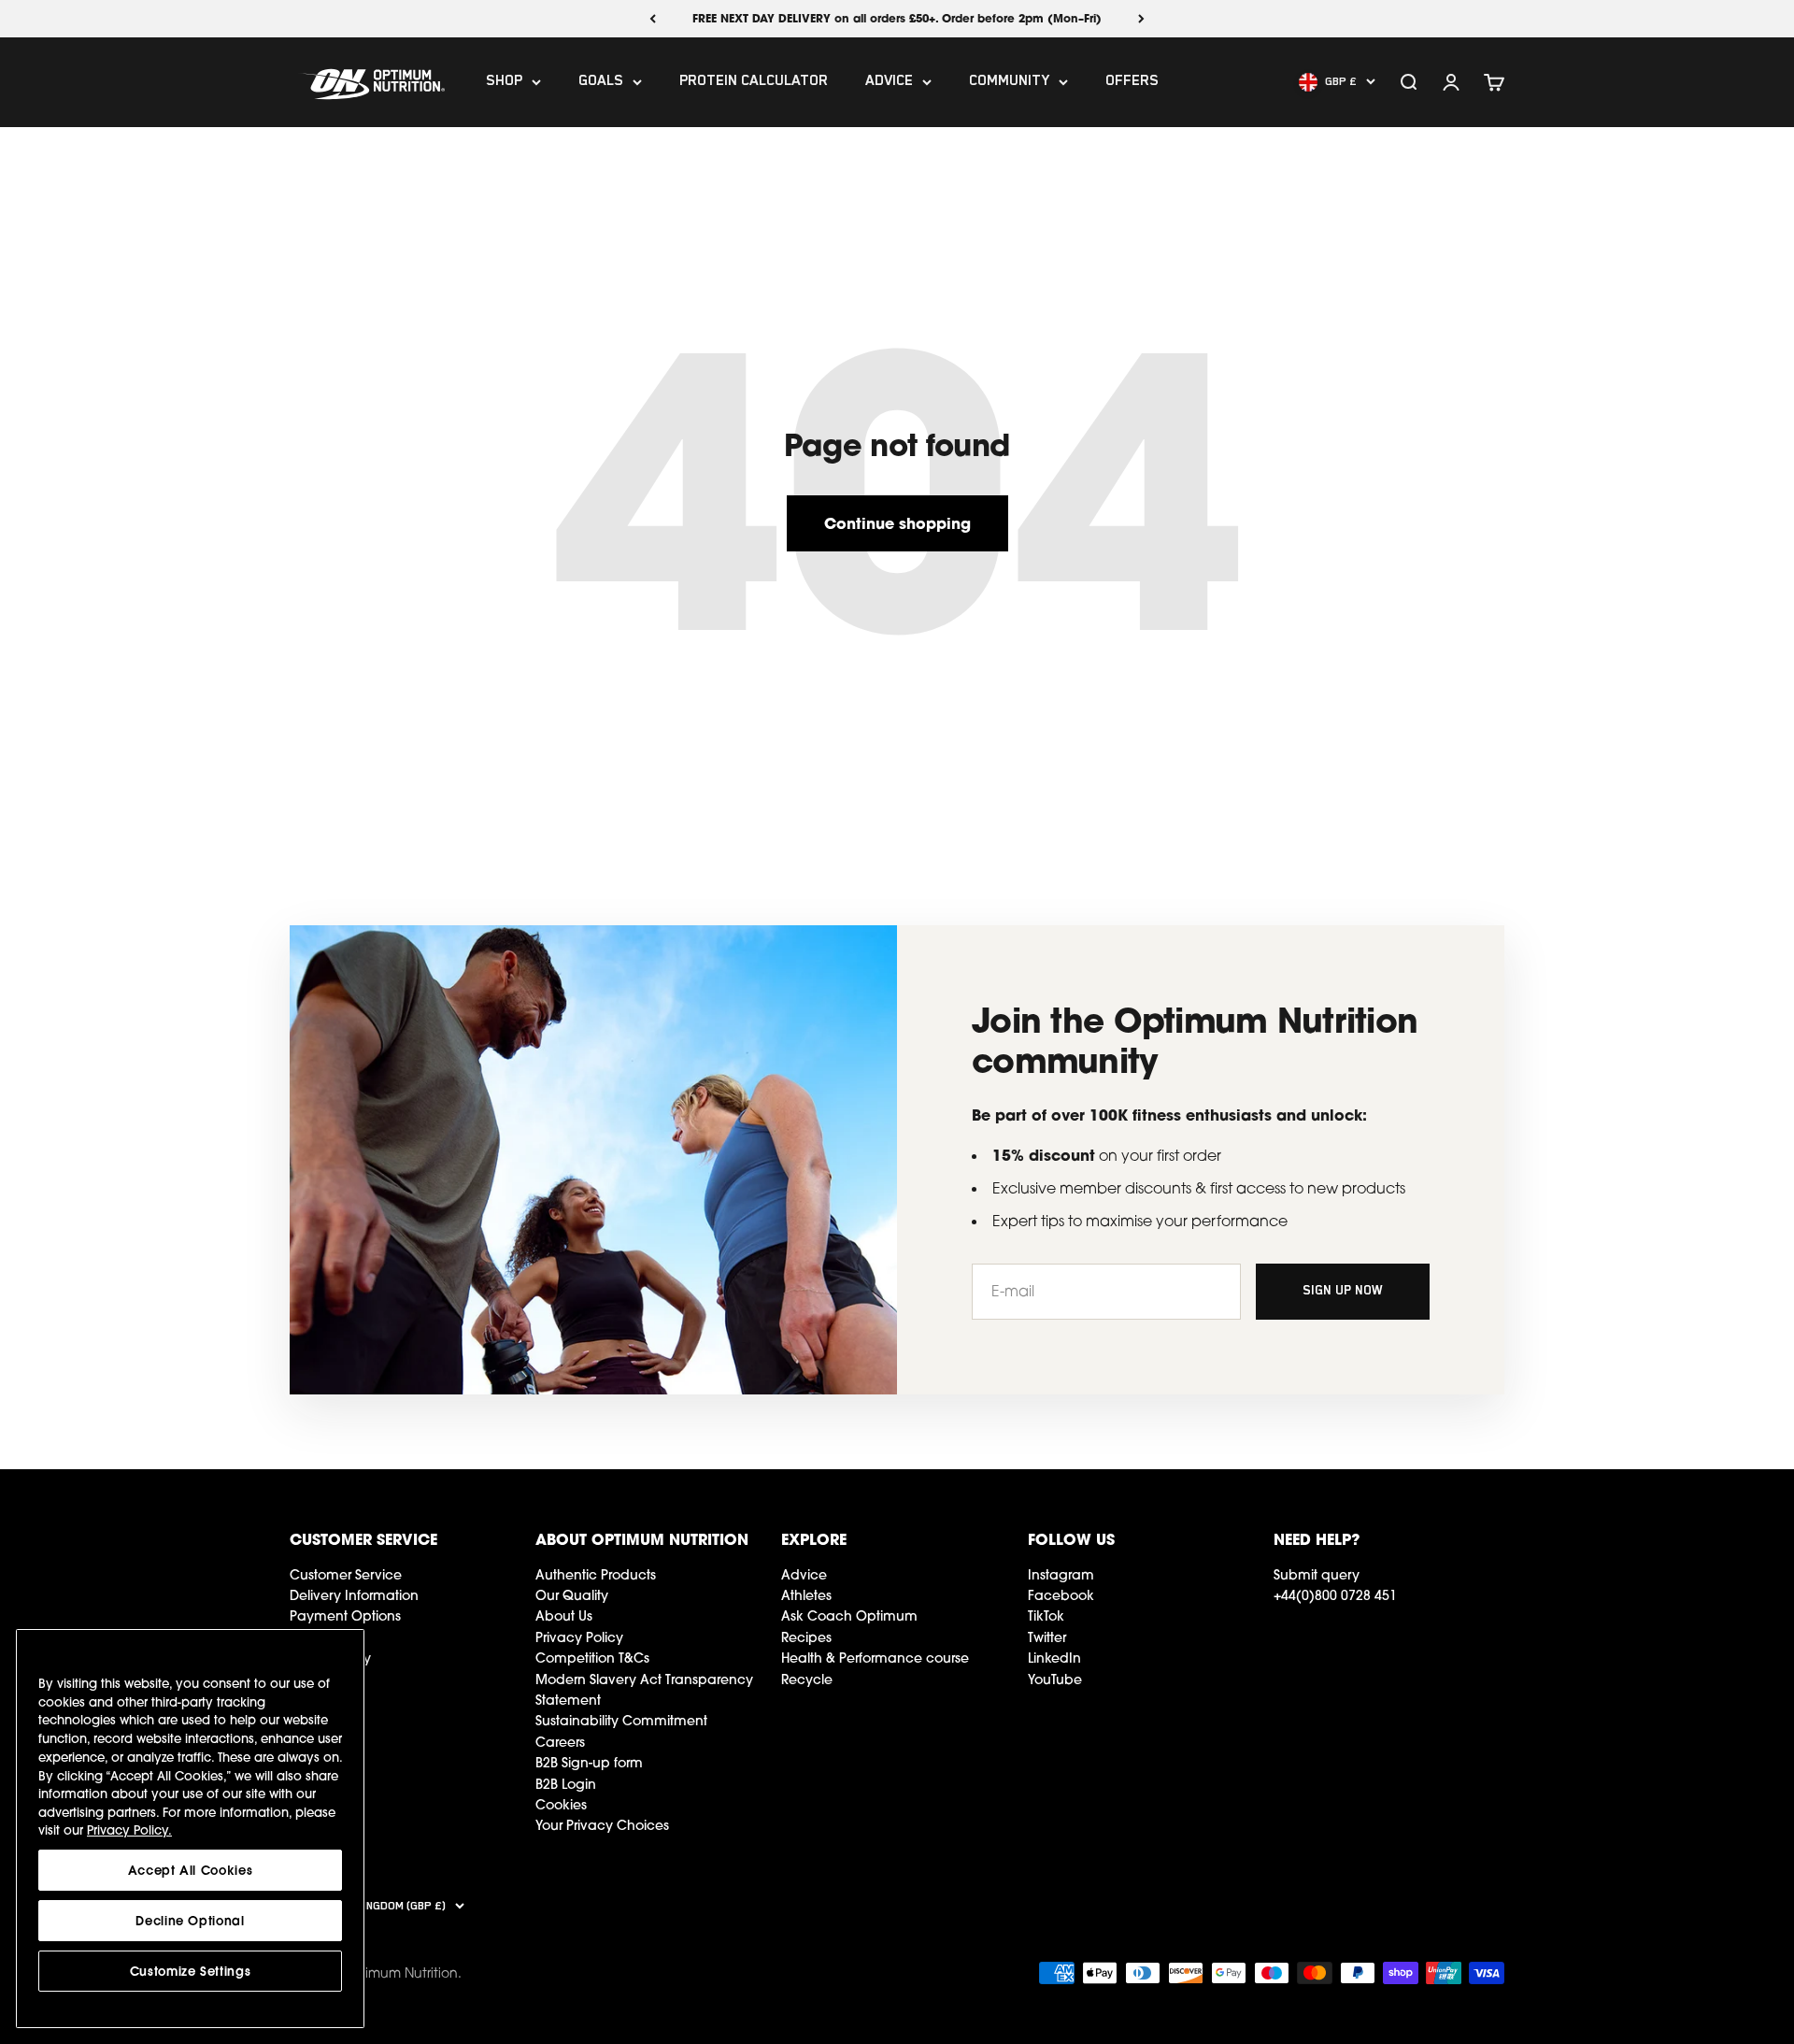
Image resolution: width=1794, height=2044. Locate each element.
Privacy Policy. (129, 1830)
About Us (564, 1616)
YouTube (1055, 1680)
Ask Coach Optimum (849, 1616)
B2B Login (566, 1784)
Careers (560, 1742)
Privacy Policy (579, 1637)
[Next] (1141, 19)
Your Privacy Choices (602, 1825)
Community (1009, 82)
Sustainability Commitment (621, 1721)
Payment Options (345, 1616)
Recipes (806, 1637)
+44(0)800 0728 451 (1335, 1595)
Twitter (1047, 1637)
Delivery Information (354, 1595)
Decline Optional (190, 1921)
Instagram (1061, 1575)
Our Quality (572, 1595)
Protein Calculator (754, 82)
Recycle (807, 1680)
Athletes (806, 1595)
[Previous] (653, 19)
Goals (601, 82)
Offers (1132, 82)
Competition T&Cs (592, 1658)
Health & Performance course (875, 1658)
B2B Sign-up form (589, 1763)
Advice (889, 82)
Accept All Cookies (191, 1870)
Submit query (1317, 1575)
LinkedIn (1054, 1658)
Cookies (561, 1805)
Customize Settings (191, 1971)
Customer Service (346, 1575)
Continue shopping (897, 523)
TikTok (1046, 1616)
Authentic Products (596, 1575)
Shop (504, 82)
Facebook (1061, 1595)
